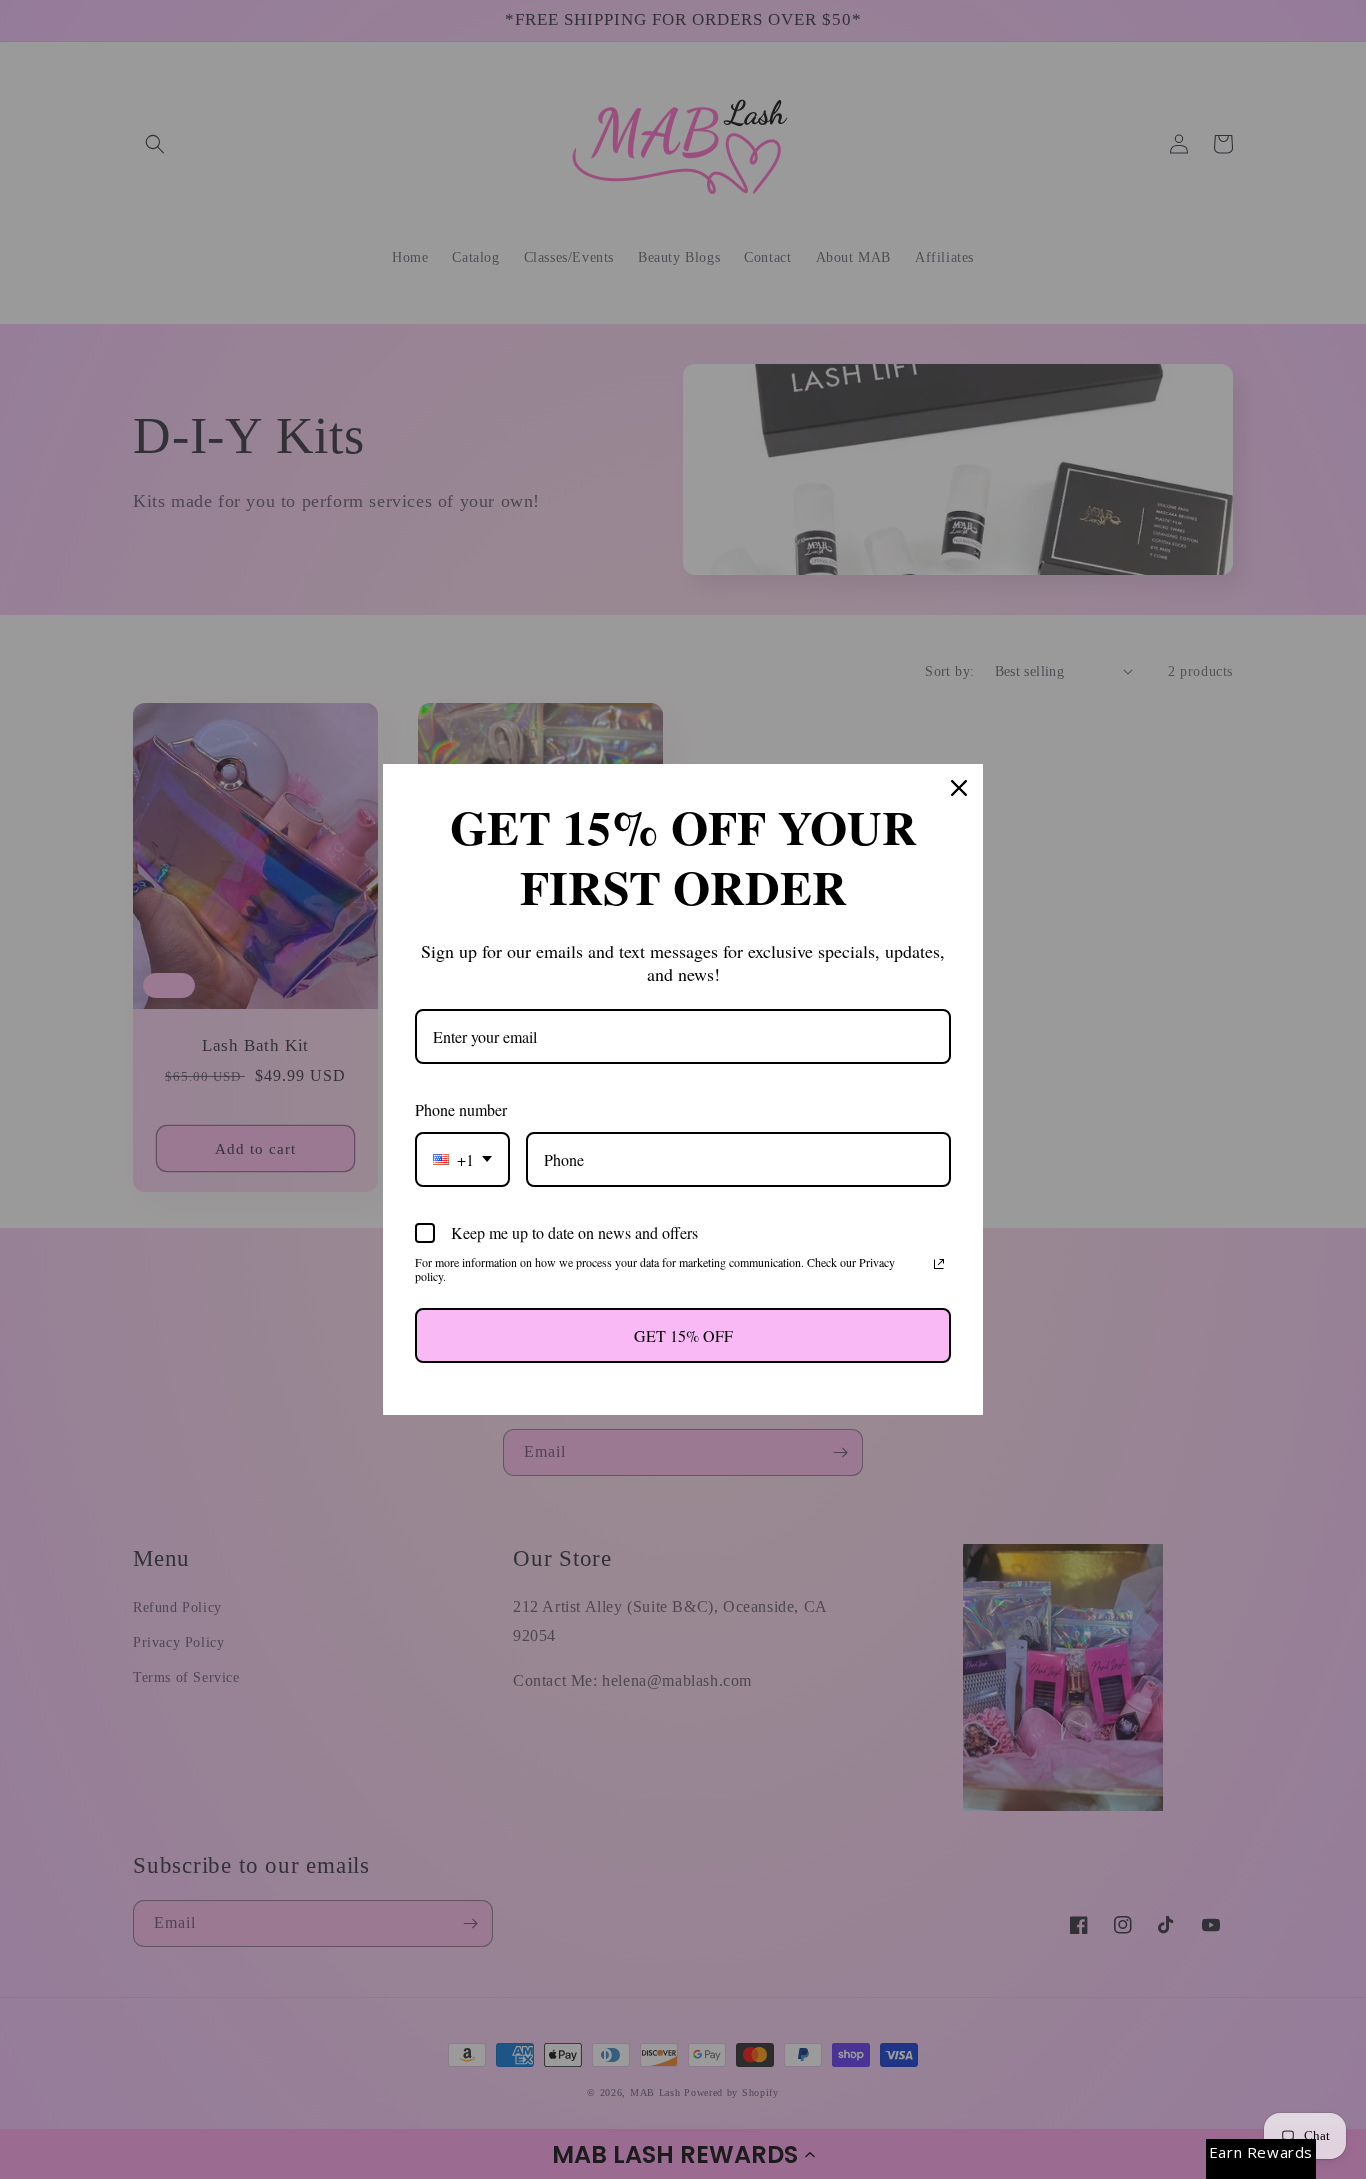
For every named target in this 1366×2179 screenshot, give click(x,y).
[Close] (959, 788)
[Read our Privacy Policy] (939, 1264)
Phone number (461, 1109)
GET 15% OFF (683, 1335)
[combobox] (462, 1159)
